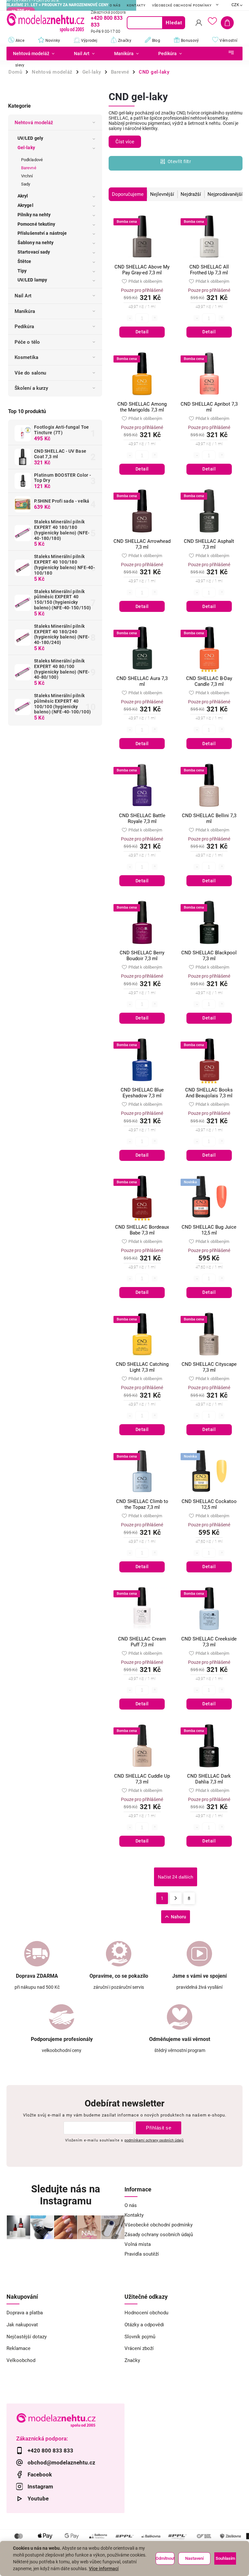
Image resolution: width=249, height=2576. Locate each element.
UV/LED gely (30, 138)
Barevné (29, 168)
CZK (236, 5)
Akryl (23, 196)
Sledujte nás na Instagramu (66, 2195)
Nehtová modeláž (34, 123)
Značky (132, 2360)
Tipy (22, 271)
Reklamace (18, 2348)
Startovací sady (34, 252)
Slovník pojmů (140, 2337)
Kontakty (136, 5)
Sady (26, 184)
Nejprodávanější (225, 194)
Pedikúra (24, 327)
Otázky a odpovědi (144, 2325)
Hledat (174, 23)
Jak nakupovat (22, 2325)
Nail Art (23, 296)
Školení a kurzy (31, 388)
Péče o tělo (27, 342)
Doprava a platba (25, 2313)
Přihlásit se (159, 2128)
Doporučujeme (128, 194)
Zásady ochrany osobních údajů (159, 2235)
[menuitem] (35, 54)
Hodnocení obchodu (146, 2313)
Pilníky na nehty (34, 215)
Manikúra (25, 311)
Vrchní (27, 176)
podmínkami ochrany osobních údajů (154, 2140)
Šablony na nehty (36, 243)
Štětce (24, 261)
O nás (115, 5)
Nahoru (178, 1917)
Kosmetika (26, 357)
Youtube (38, 2498)
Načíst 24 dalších (176, 1877)
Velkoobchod (21, 2360)
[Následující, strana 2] (176, 1898)
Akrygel (25, 205)
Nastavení (194, 2558)
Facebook (40, 2475)
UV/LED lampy (32, 280)
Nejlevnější (162, 194)
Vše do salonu (30, 373)
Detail (142, 332)
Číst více (125, 142)
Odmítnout (165, 2558)
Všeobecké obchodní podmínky (182, 5)
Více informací (104, 2569)
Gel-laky (26, 148)
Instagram (40, 2487)
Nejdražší (191, 194)
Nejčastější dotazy (27, 2337)
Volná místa (138, 2244)
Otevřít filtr (179, 161)
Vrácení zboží (139, 2348)
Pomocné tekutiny (36, 224)
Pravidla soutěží (142, 2254)
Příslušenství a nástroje (42, 233)
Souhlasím (225, 2558)
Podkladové (32, 160)
